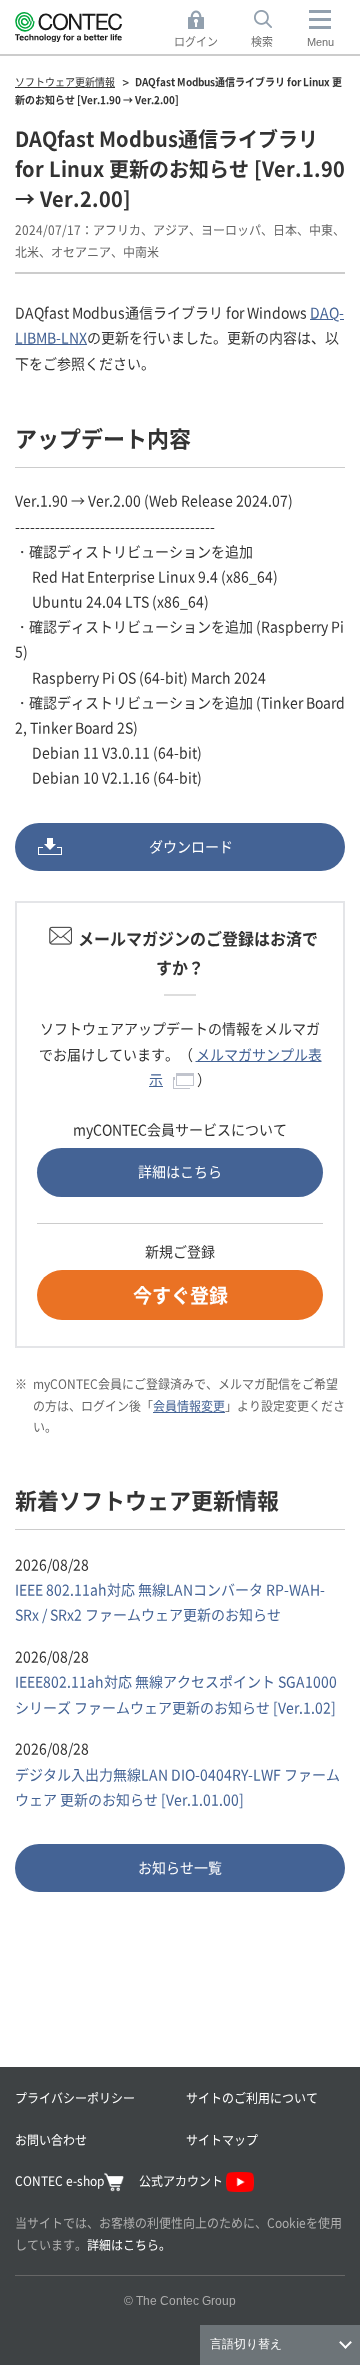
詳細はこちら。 (129, 2244)
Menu (320, 42)
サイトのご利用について (252, 2097)
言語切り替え (246, 2344)
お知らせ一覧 (180, 1867)
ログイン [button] (201, 30)
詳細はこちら (180, 1171)
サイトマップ (222, 2139)
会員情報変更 (189, 1405)
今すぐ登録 (180, 1294)
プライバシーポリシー (75, 2097)
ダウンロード (191, 846)
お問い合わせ (51, 2139)
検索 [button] (273, 30)
